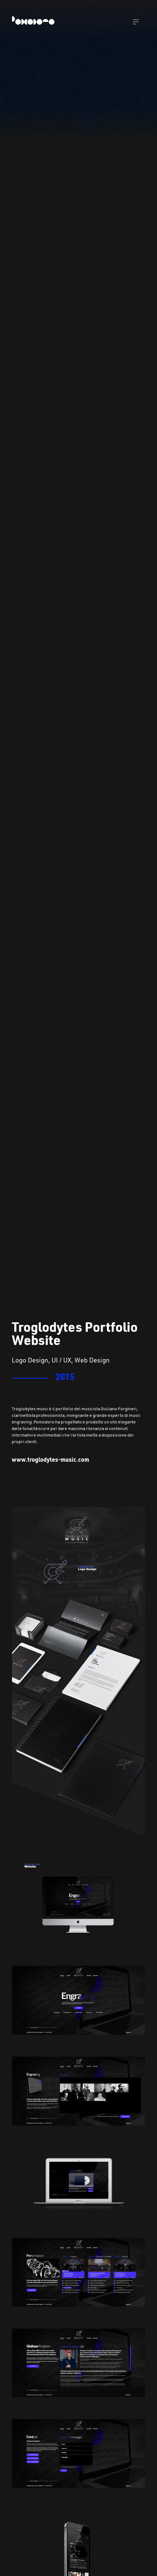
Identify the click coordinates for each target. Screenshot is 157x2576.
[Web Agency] (34, 22)
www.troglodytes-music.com (50, 1460)
